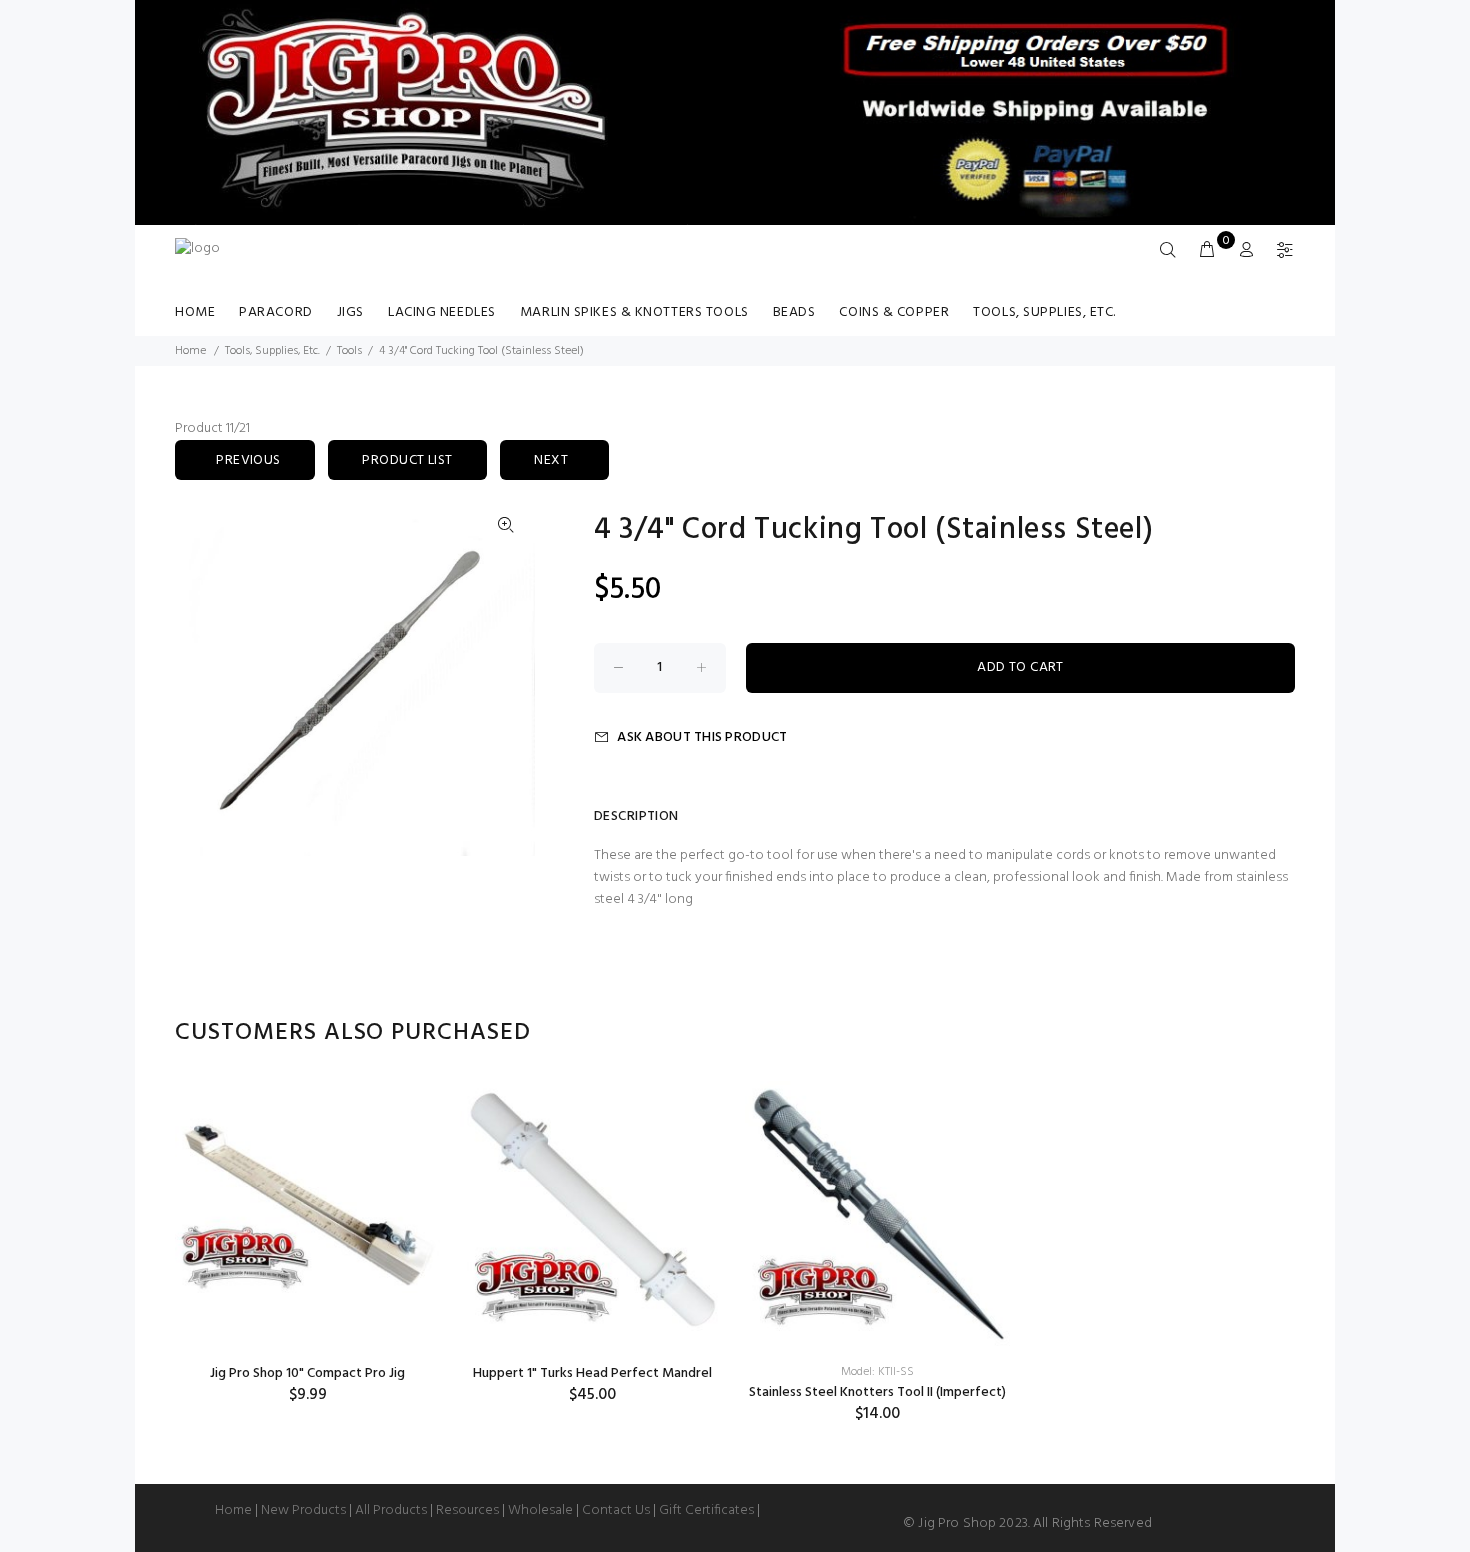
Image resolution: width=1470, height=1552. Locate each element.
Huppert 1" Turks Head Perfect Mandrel (592, 1373)
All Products (391, 1510)
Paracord (275, 312)
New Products (303, 1510)
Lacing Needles (442, 312)
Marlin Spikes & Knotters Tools (634, 312)
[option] (307, 1243)
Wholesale (540, 1510)
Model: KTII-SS (877, 1372)
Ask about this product (702, 737)
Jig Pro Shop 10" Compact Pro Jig (307, 1373)
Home (195, 312)
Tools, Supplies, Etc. (1044, 312)
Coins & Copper (894, 312)
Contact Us (616, 1510)
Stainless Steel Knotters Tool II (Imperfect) (877, 1392)
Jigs (350, 312)
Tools (349, 351)
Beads (794, 312)
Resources (467, 1510)
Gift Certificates (706, 1510)
